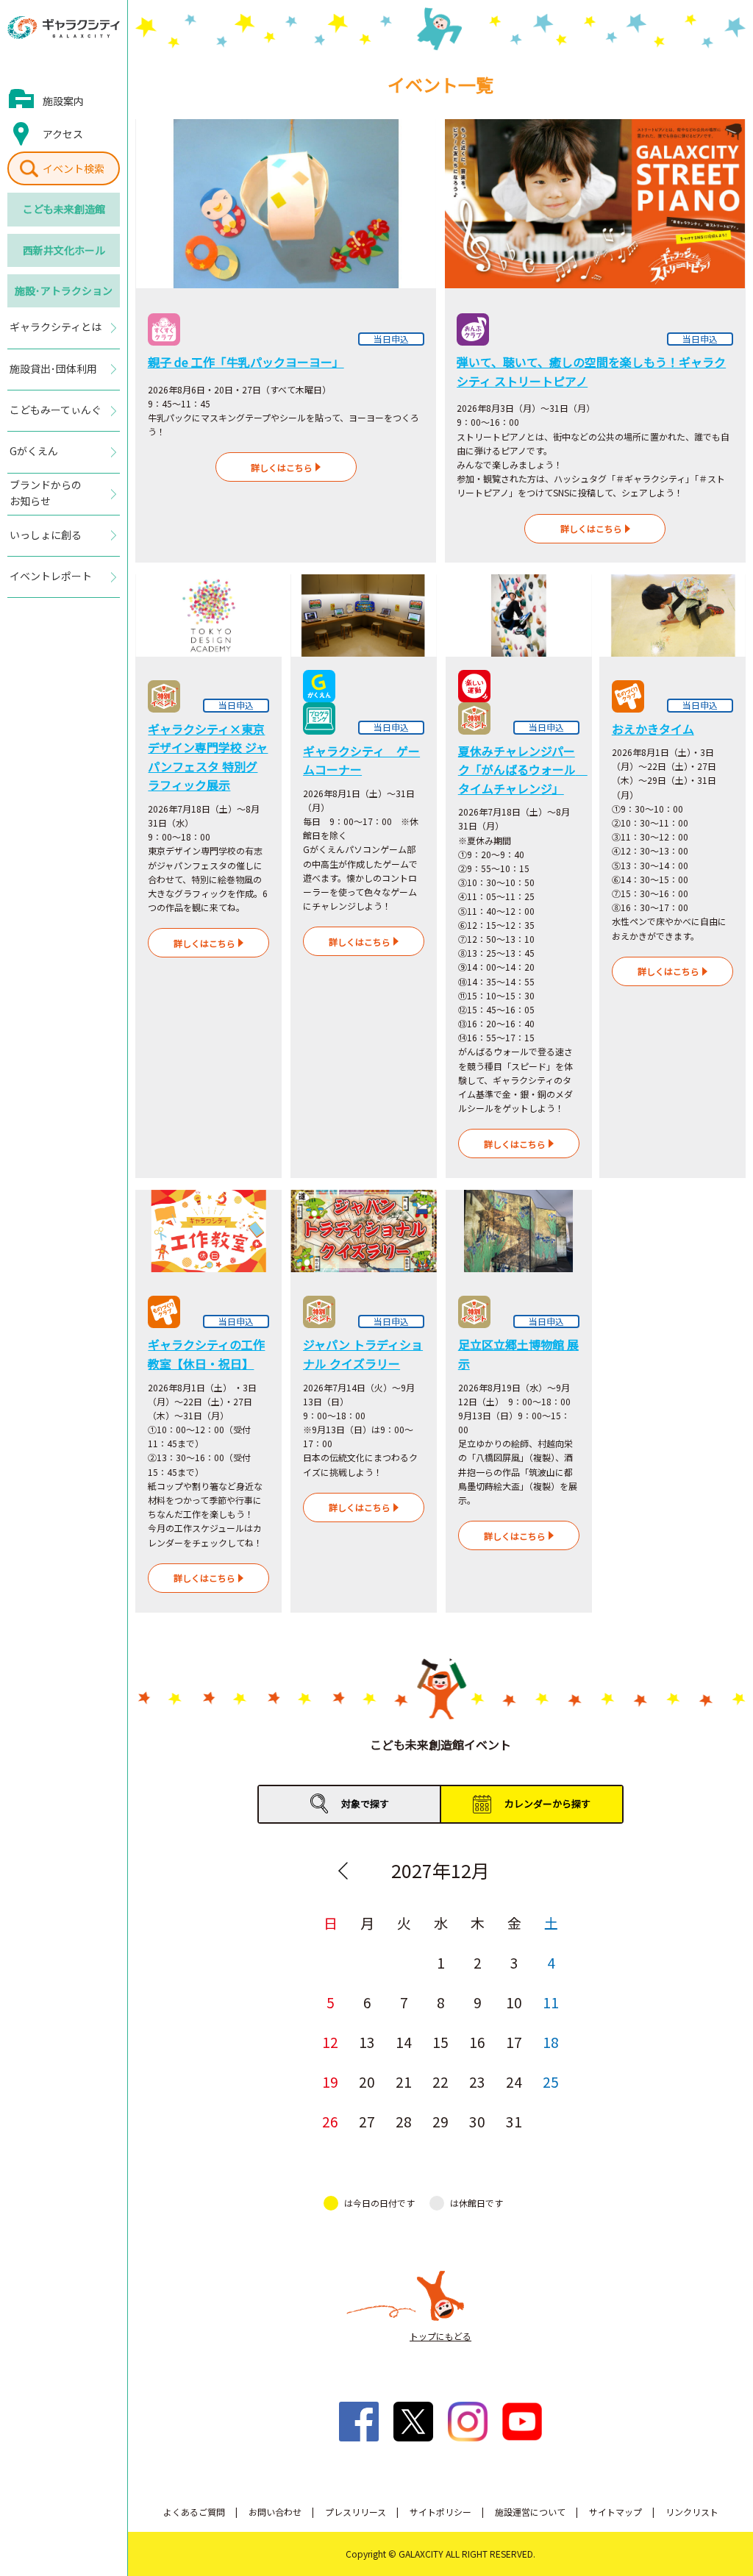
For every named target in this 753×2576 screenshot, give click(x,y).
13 (367, 2042)
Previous (343, 1871)
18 (551, 2042)
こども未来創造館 (64, 209)
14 (404, 2042)
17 (514, 2042)
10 (514, 2002)
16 (477, 2042)
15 (440, 2042)
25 (551, 2081)
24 (514, 2081)
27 (367, 2121)
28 (404, 2121)
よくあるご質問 (194, 2512)
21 (404, 2081)
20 (367, 2081)
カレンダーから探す (547, 1803)
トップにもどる (440, 2336)
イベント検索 (74, 168)
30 (477, 2121)
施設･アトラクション (64, 290)
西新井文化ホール (64, 250)
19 (330, 2081)
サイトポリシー (440, 2512)
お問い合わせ (275, 2512)
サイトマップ (615, 2512)
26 (330, 2121)
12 (330, 2042)
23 (477, 2081)
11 (551, 2002)
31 (514, 2121)
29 (440, 2121)
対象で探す (365, 1803)
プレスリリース (356, 2512)
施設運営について (530, 2512)
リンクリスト (692, 2512)
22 (440, 2081)
